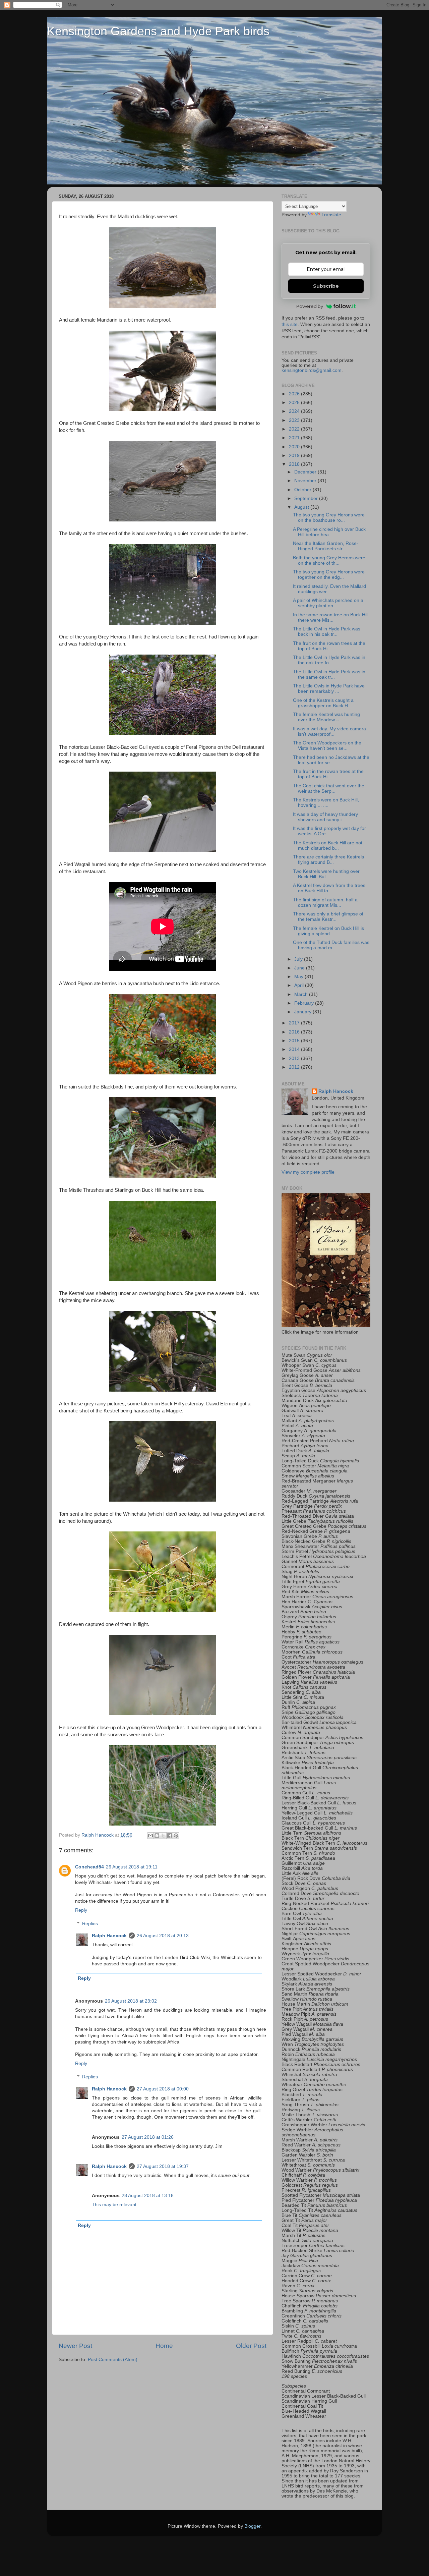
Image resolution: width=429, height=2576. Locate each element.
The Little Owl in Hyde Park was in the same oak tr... (329, 675)
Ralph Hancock (109, 1936)
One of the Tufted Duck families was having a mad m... (331, 945)
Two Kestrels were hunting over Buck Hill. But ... (326, 874)
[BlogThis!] (157, 1836)
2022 (295, 429)
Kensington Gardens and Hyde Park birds (158, 31)
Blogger (252, 2526)
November (306, 481)
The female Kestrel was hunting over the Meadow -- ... (326, 717)
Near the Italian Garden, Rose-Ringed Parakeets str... (326, 546)
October (303, 490)
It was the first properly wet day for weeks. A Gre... (329, 831)
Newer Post (75, 2346)
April (300, 985)
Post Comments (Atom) (113, 2360)
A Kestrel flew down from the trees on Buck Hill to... (329, 888)
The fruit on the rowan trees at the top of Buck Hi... (329, 646)
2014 (295, 1049)
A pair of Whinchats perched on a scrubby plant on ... (328, 603)
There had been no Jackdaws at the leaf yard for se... (331, 760)
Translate (331, 215)
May (299, 977)
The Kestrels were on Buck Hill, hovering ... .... (326, 803)
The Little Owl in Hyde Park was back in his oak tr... (327, 632)
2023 (295, 420)
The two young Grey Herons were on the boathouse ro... (329, 518)
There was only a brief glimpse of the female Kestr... (328, 917)
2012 (295, 1067)
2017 (295, 1023)
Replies (90, 1924)
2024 (295, 411)
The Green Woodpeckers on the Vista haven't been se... (327, 746)
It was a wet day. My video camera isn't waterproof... (329, 732)
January (303, 1012)
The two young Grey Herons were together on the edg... (329, 575)
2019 (295, 456)
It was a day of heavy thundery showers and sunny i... (325, 817)
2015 (295, 1041)
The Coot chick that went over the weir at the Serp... (329, 789)
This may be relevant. (115, 2205)
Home (164, 2346)
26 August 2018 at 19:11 (132, 1867)
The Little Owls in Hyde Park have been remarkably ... (329, 689)
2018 (295, 464)
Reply (81, 1910)
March (302, 994)
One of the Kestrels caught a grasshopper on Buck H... (323, 703)
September (307, 498)
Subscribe (326, 286)
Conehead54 (89, 1867)
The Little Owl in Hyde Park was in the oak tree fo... (329, 660)
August (302, 507)
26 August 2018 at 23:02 (131, 2001)
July (299, 959)
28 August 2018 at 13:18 (148, 2196)
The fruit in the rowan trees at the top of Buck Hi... (328, 774)
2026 (295, 394)
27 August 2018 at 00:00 (163, 2089)
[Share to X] (163, 1836)
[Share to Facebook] (170, 1836)
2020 (295, 447)
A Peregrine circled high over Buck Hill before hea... (329, 532)
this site (290, 324)
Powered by (310, 306)
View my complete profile (308, 1172)
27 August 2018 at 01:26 (148, 2137)
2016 (295, 1032)
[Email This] (150, 1836)
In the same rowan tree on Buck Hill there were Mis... (331, 618)
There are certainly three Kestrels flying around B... (328, 860)
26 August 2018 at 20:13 (163, 1936)
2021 (295, 438)
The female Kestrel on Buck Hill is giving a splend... (328, 931)
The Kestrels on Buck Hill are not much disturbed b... (328, 846)
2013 (295, 1058)
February (305, 1003)
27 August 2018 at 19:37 (163, 2166)
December (306, 472)
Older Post (251, 2346)
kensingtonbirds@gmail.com (312, 370)
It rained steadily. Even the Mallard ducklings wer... (329, 589)
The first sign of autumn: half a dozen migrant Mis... (325, 903)
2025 (295, 403)
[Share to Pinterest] (176, 1836)
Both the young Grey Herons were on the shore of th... (329, 561)
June (300, 968)
